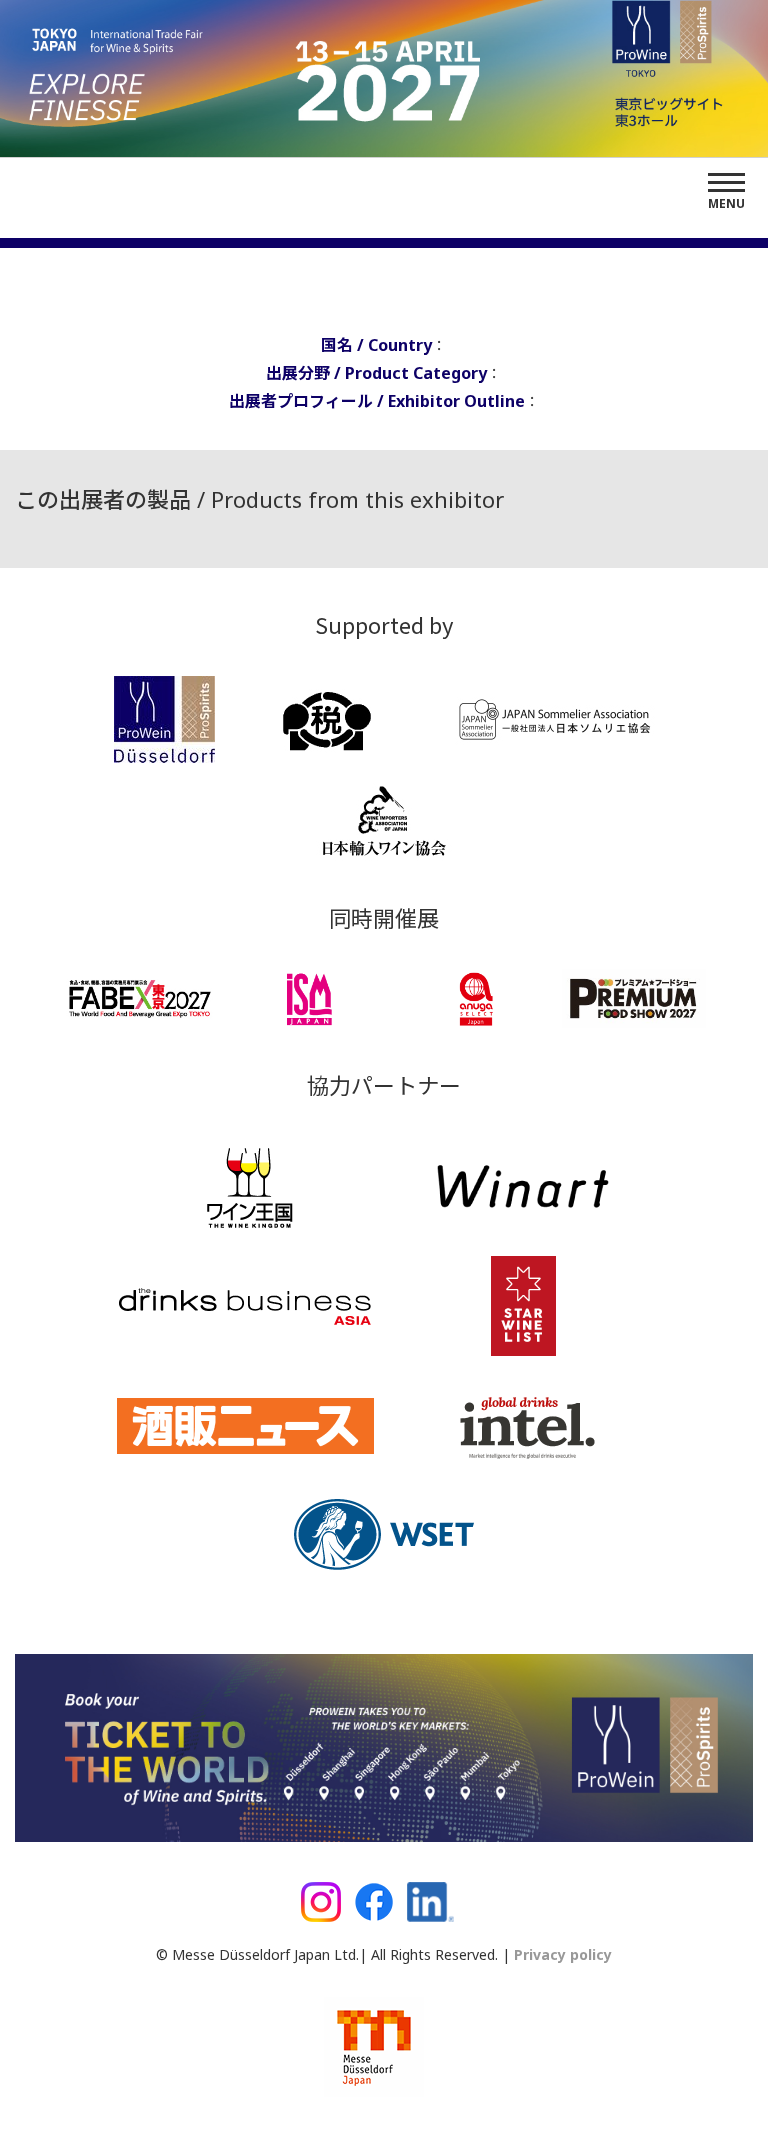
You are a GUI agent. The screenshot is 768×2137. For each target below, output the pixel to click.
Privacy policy (561, 1954)
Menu (726, 203)
